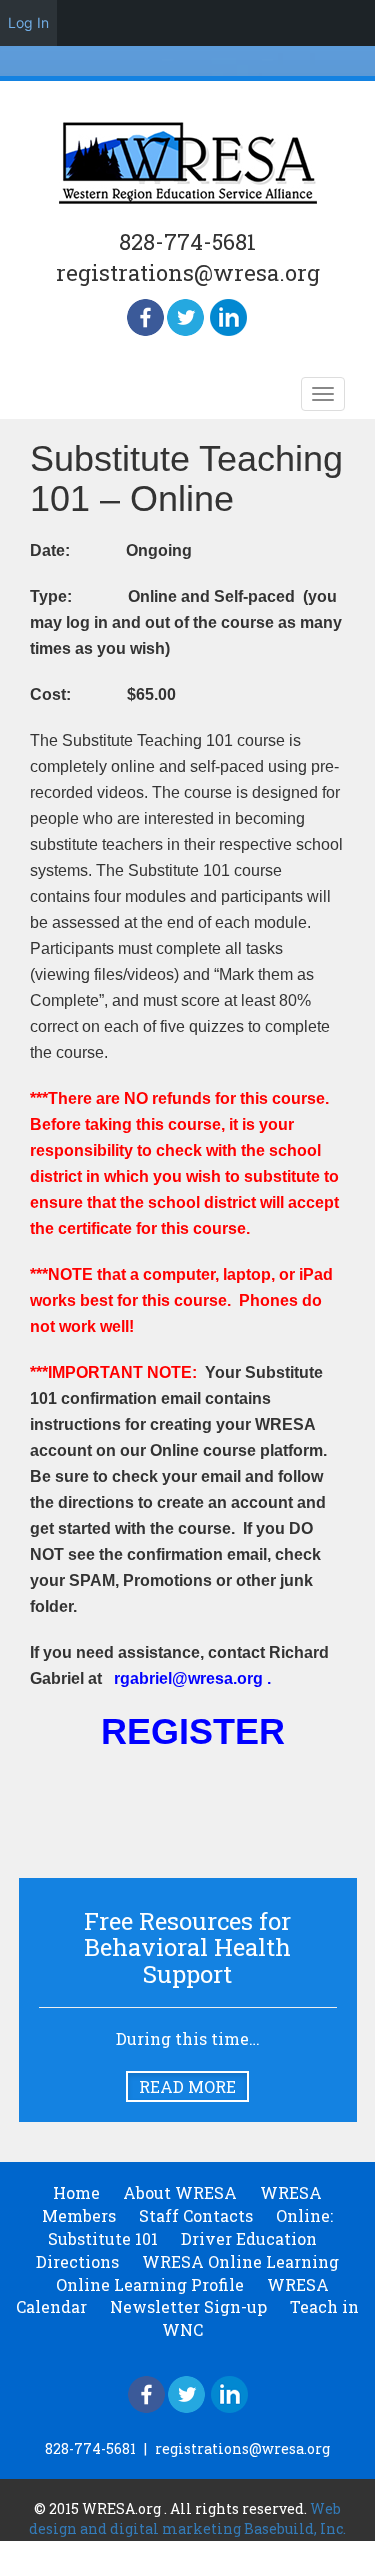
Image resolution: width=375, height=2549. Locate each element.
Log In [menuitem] (28, 22)
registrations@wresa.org (188, 272)
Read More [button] (187, 2086)
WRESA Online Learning (240, 2261)
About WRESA (180, 2192)
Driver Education (249, 2238)
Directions (77, 2261)
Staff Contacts (196, 2215)
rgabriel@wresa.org (188, 1678)
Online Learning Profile (150, 2284)
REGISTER (193, 1731)
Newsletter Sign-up (188, 2306)
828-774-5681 (187, 241)
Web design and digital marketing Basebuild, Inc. (187, 2518)
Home (76, 2192)
